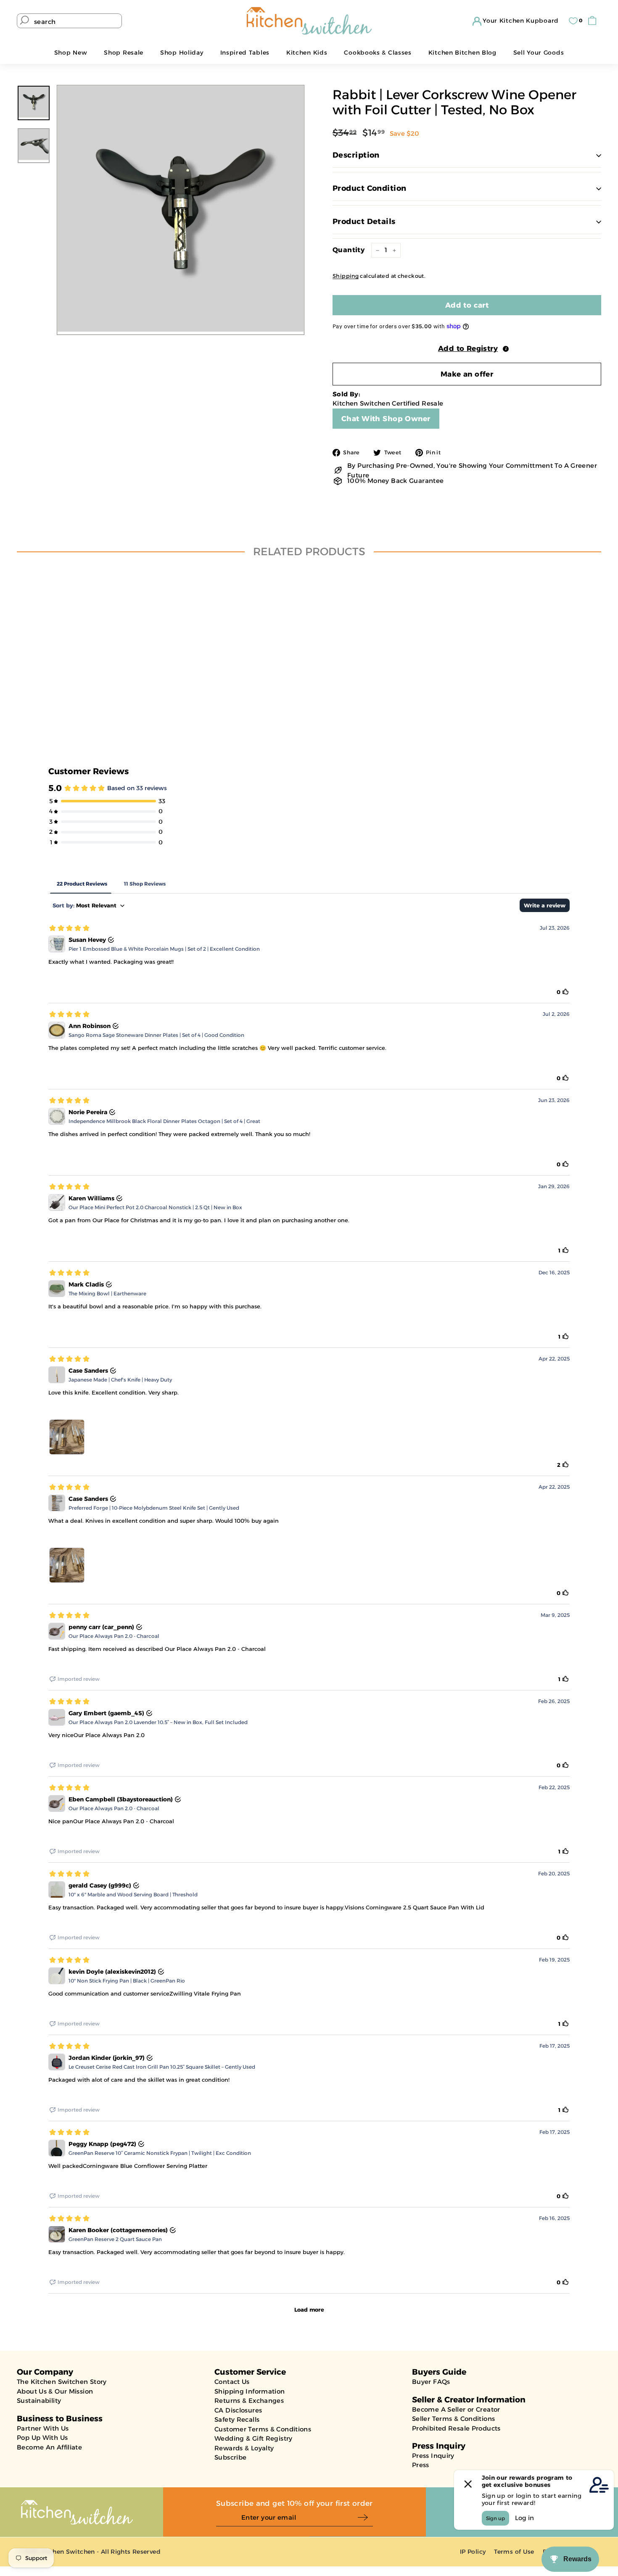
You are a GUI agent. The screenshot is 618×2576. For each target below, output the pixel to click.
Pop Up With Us (42, 2438)
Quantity (349, 250)
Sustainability (39, 2401)
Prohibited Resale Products (456, 2428)
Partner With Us (43, 2428)
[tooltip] (506, 349)
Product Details (364, 221)
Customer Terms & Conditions (263, 2429)
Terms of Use (514, 2552)
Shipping (346, 276)
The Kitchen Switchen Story (62, 2382)
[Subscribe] (365, 2518)
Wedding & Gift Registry (254, 2438)
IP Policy (473, 2552)
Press (421, 2465)
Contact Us (232, 2382)
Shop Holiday (182, 53)
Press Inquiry (433, 2456)
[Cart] (594, 21)
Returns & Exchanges (249, 2401)
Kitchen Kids (307, 53)
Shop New (71, 53)
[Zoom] (181, 209)
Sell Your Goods (539, 53)
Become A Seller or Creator (456, 2409)
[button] (467, 348)
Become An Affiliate (49, 2447)
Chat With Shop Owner (386, 419)
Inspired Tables (245, 53)
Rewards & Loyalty (244, 2448)
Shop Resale (124, 53)
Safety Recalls (237, 2419)
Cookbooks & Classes (378, 53)
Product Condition (370, 188)
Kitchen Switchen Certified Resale (388, 403)
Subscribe (230, 2457)
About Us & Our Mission (55, 2391)
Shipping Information (250, 2391)
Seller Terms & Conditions (453, 2419)
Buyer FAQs (431, 2382)
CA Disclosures (238, 2410)
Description (356, 155)
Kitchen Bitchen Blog (462, 53)
